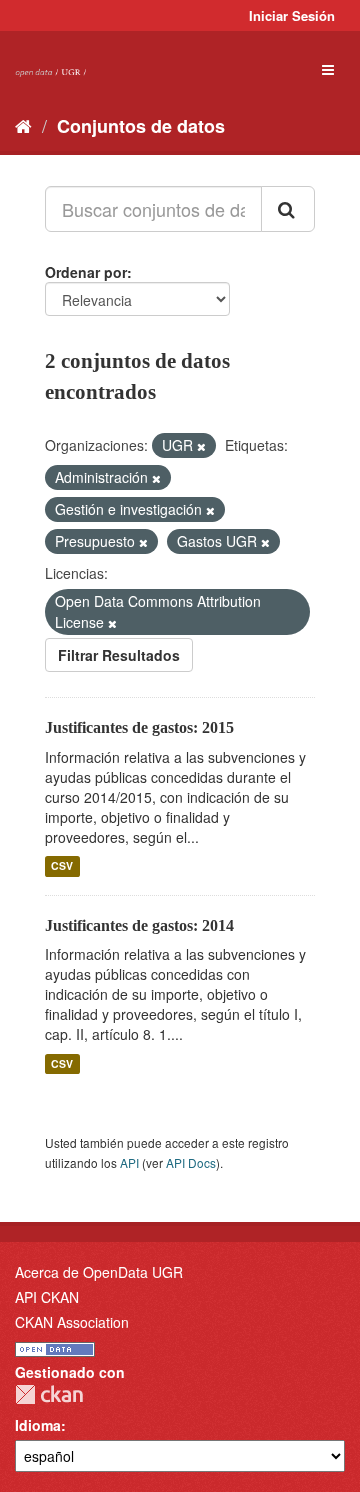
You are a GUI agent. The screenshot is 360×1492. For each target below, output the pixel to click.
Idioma (38, 1425)
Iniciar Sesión (292, 15)
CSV (62, 866)
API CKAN (47, 1297)
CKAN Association (72, 1322)
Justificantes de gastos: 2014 (139, 925)
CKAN (49, 1394)
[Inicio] (23, 125)
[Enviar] (288, 209)
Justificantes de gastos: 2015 (139, 727)
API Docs (191, 1162)
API (129, 1162)
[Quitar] (201, 446)
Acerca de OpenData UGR (99, 1272)
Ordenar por (86, 272)
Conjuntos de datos (141, 126)
